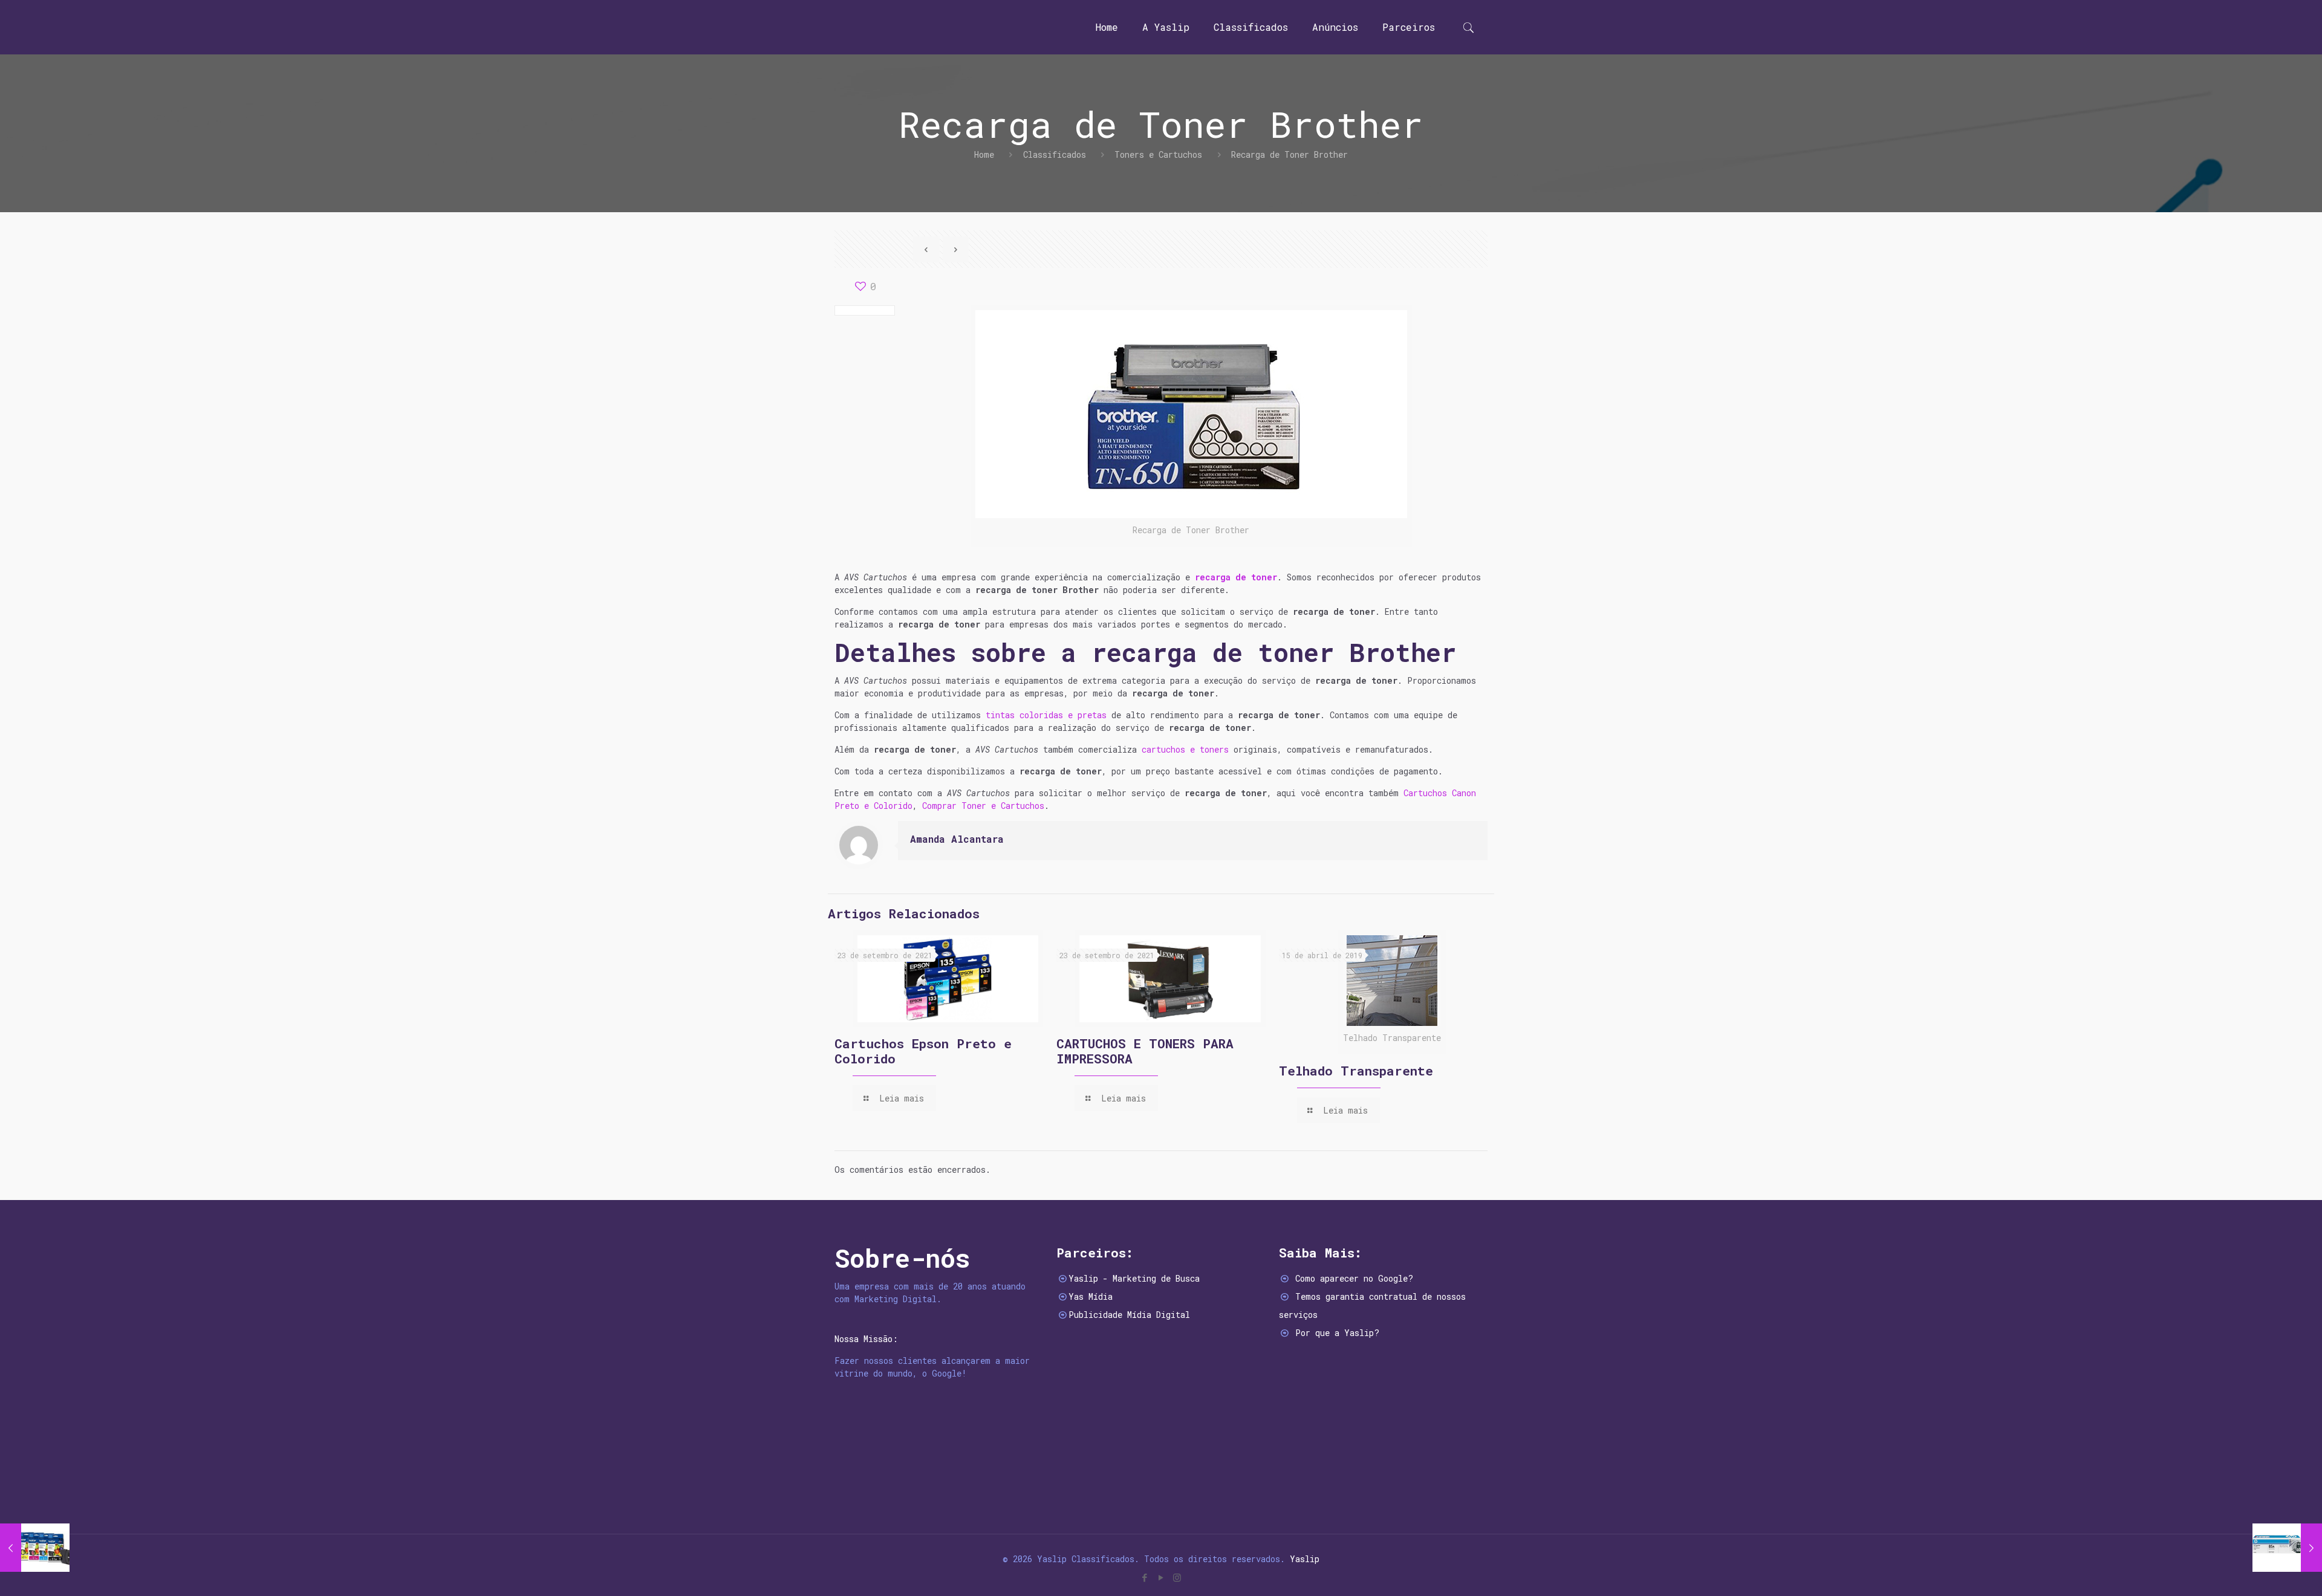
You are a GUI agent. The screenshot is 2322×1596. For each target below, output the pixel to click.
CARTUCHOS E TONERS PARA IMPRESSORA (1145, 1051)
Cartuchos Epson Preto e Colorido (923, 1051)
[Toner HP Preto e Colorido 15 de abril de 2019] (2287, 1548)
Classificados (1055, 154)
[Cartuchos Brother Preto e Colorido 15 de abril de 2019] (35, 1548)
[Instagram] (1177, 1577)
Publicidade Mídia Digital (1129, 1315)
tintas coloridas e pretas (1046, 715)
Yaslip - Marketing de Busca (1134, 1278)
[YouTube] (1161, 1577)
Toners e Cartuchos (1158, 154)
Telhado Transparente (1356, 1071)
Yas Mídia (1091, 1296)
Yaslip (1305, 1559)
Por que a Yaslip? (1337, 1333)
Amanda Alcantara (957, 839)
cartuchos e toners (1185, 749)
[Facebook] (1144, 1577)
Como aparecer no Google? (1354, 1278)
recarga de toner (1236, 577)
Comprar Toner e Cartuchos (983, 806)
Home (984, 154)
